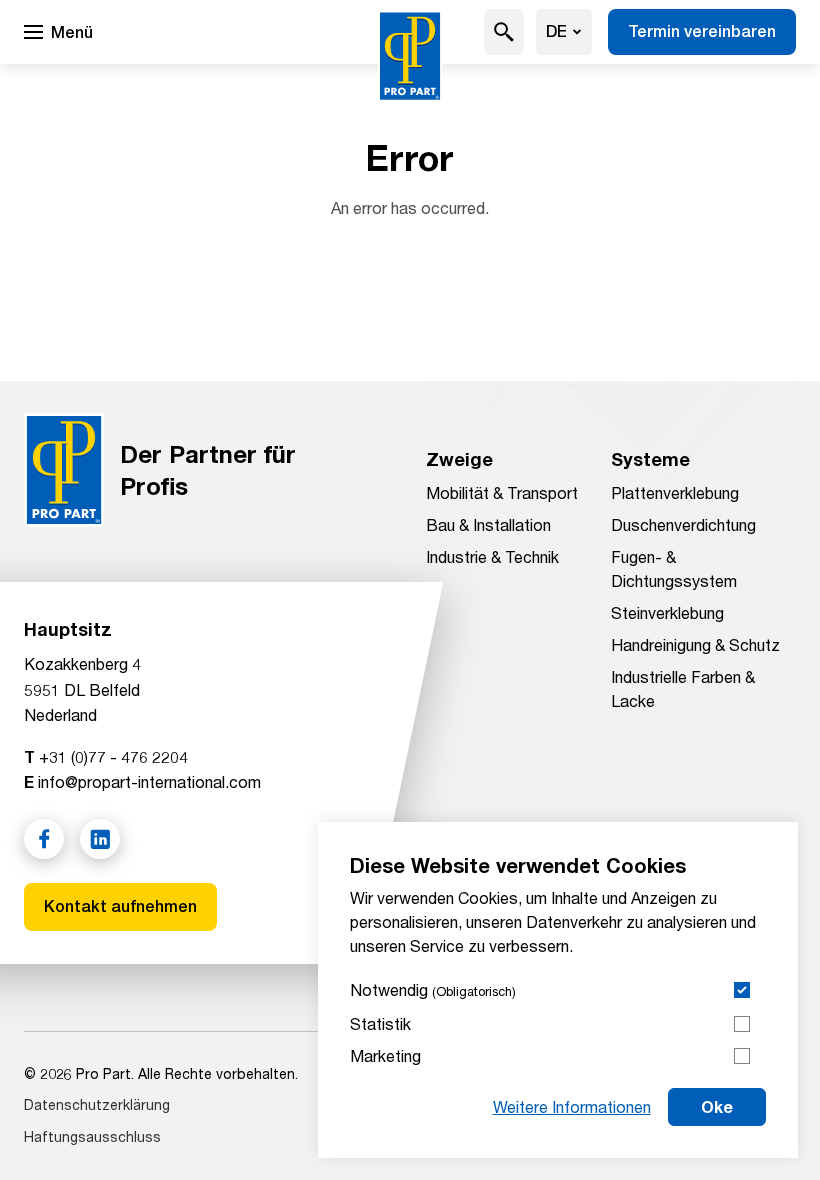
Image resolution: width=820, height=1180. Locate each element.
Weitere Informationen (572, 1106)
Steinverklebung (667, 612)
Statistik (380, 1023)
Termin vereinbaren (702, 31)
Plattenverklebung (675, 492)
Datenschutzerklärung (97, 1104)
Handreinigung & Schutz (695, 644)
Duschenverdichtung (683, 524)
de (556, 31)
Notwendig (433, 989)
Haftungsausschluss (92, 1136)
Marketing (385, 1055)
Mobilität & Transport (502, 492)
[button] (504, 32)
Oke (717, 1106)
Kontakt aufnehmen (120, 906)
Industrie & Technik (492, 556)
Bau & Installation (488, 524)
